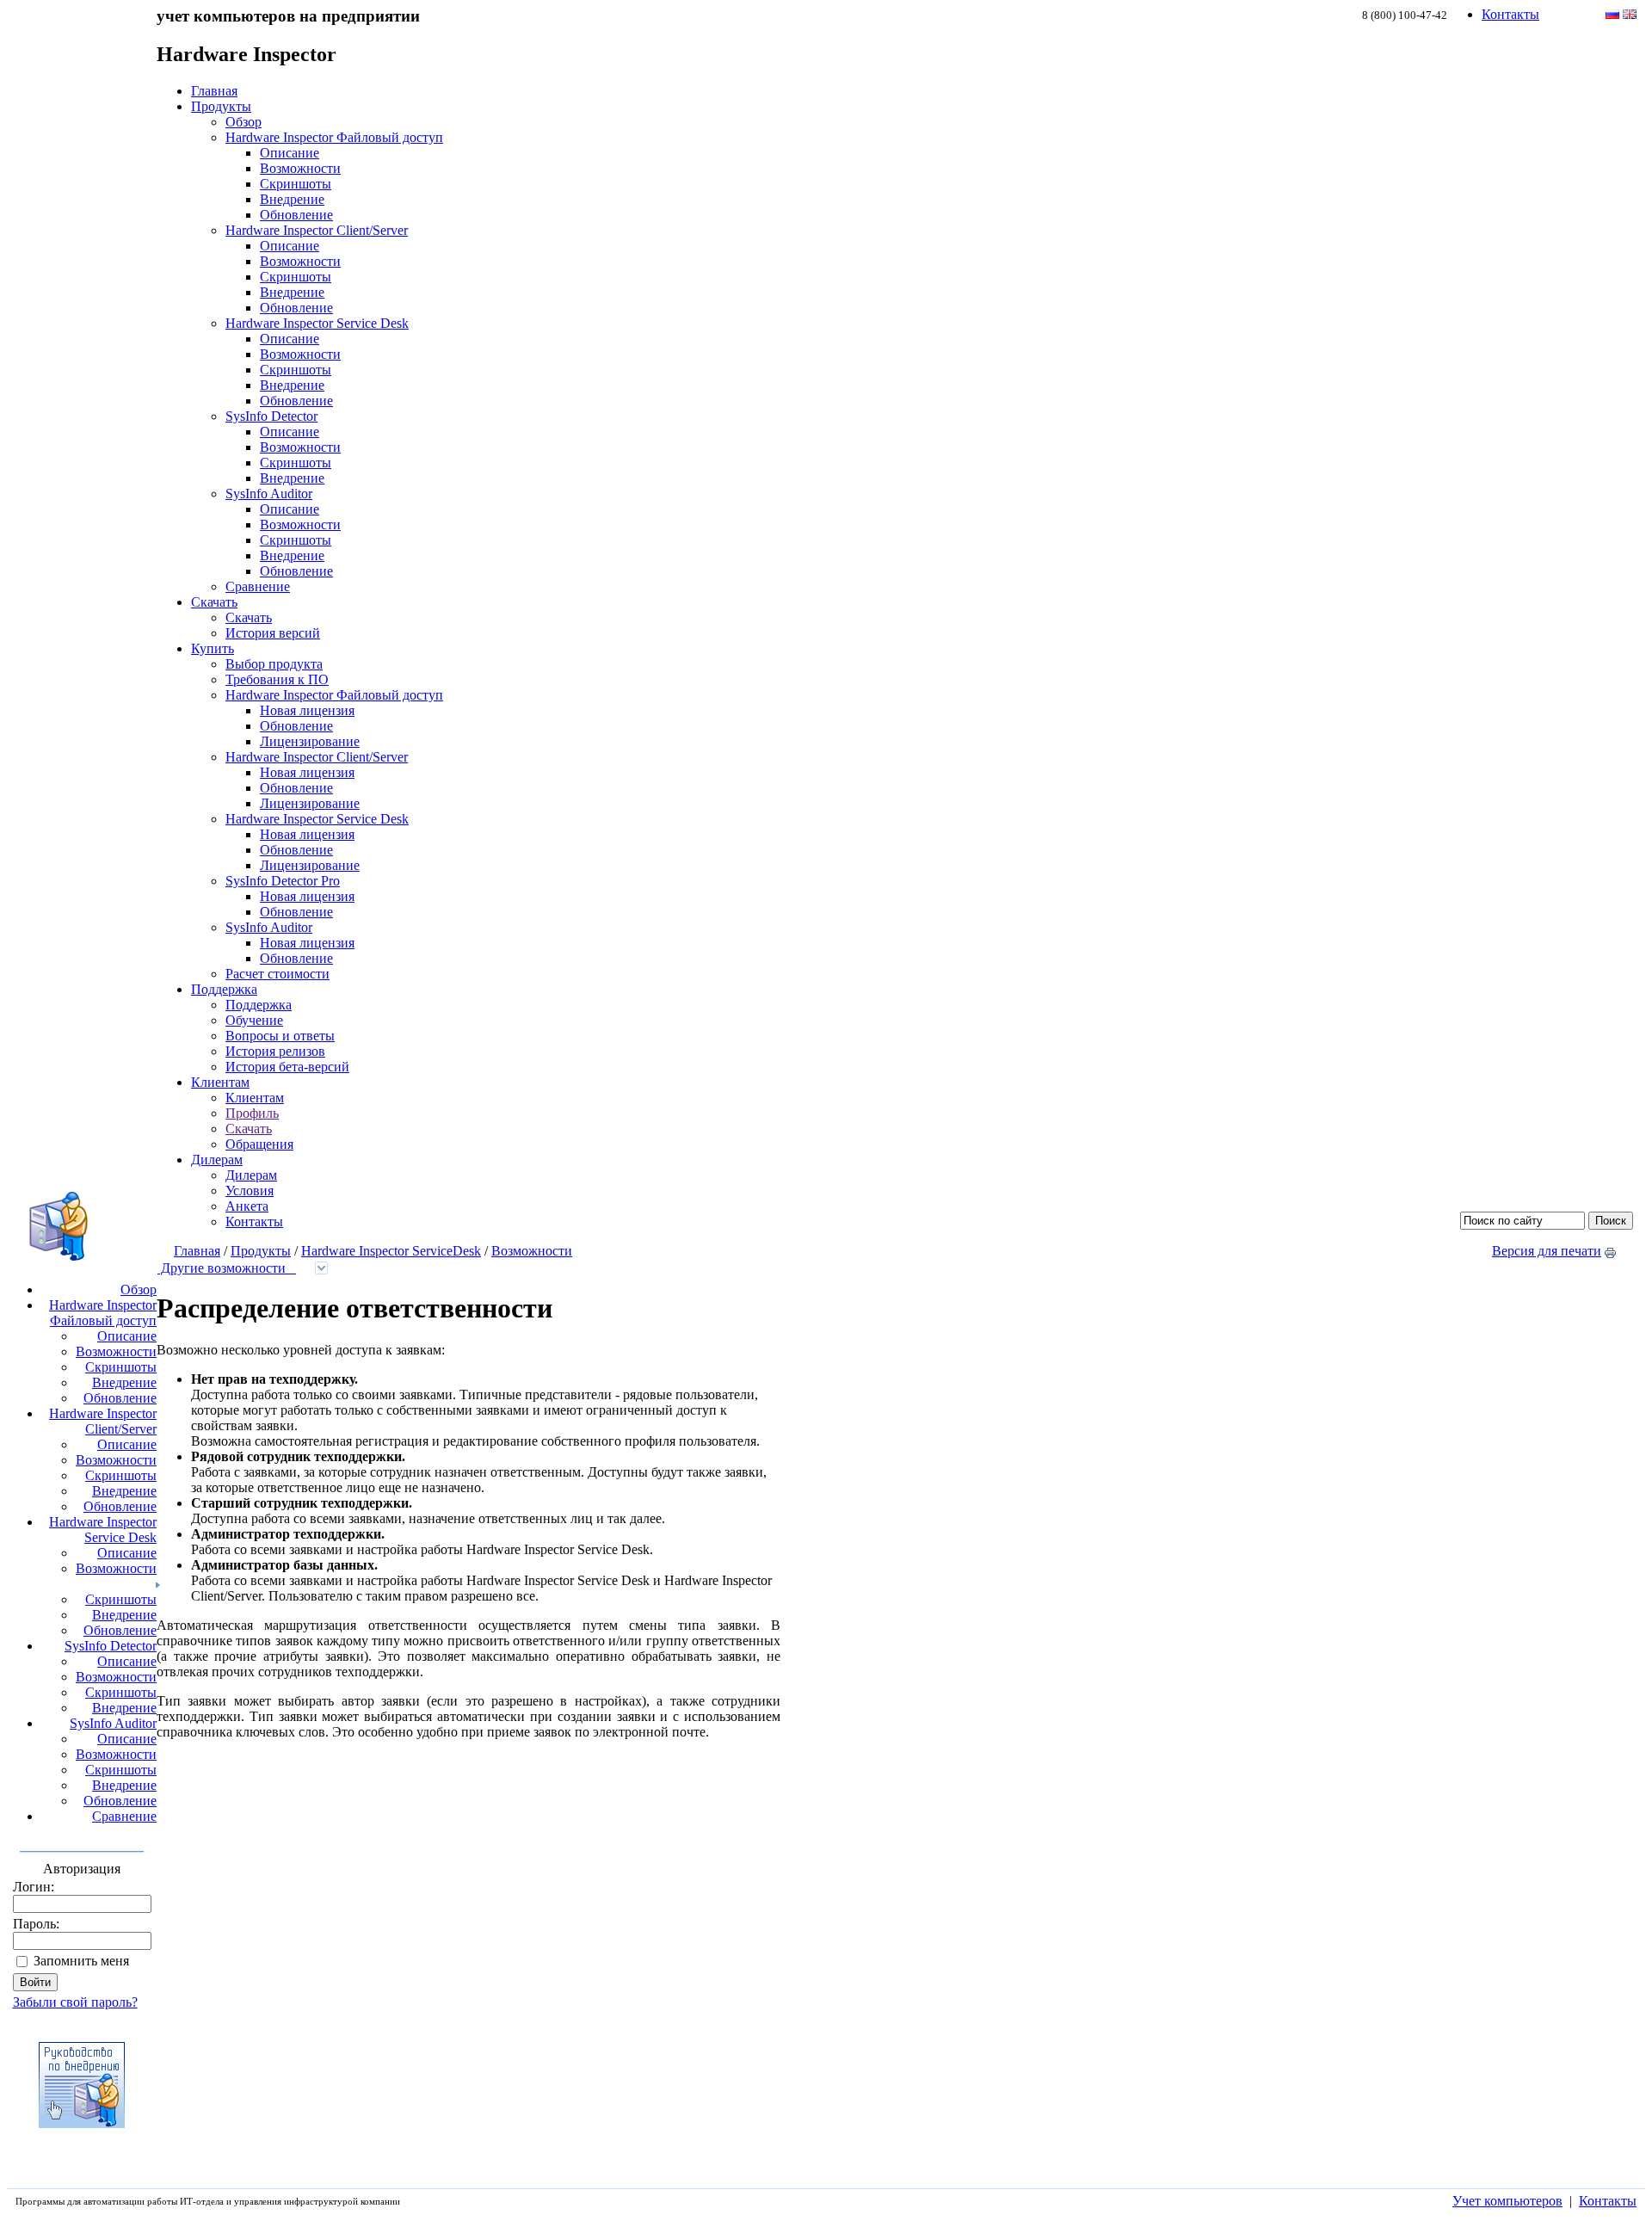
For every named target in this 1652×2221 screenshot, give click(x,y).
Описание (290, 153)
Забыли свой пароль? (75, 2002)
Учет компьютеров (1507, 2201)
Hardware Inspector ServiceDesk (391, 1251)
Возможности (300, 168)
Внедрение (292, 199)
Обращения (259, 1144)
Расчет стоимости (277, 974)
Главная (214, 91)
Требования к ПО (277, 679)
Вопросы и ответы (280, 1036)
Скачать (214, 602)
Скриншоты (296, 184)
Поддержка (224, 989)
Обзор (243, 122)
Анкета (247, 1206)
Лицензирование (310, 741)
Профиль (252, 1113)
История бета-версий (287, 1067)
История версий (273, 633)
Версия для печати (1547, 1251)
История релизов (275, 1051)
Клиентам (220, 1082)
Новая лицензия (307, 710)
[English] (1630, 14)
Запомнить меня (81, 1961)
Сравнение (258, 586)
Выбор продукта (274, 664)
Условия (250, 1191)
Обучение (254, 1020)
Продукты (221, 106)
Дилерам (217, 1160)
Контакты (1510, 14)
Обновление (296, 215)
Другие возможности (227, 1268)
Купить (213, 648)
